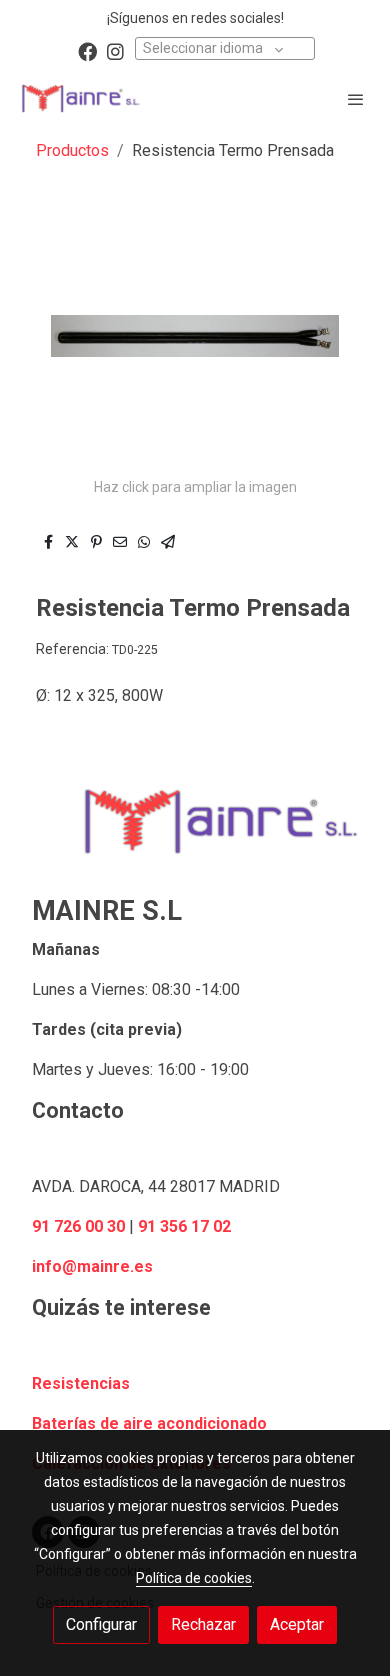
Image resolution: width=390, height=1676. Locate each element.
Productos (72, 150)
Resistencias (81, 1383)
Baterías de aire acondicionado (149, 1423)
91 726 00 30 (78, 1226)
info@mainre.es (92, 1266)
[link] (80, 98)
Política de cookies (194, 1578)
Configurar (101, 1624)
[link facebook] (87, 50)
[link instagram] (115, 50)
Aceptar (297, 1624)
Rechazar (203, 1624)
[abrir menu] (356, 99)
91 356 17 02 (184, 1226)
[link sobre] (195, 833)
